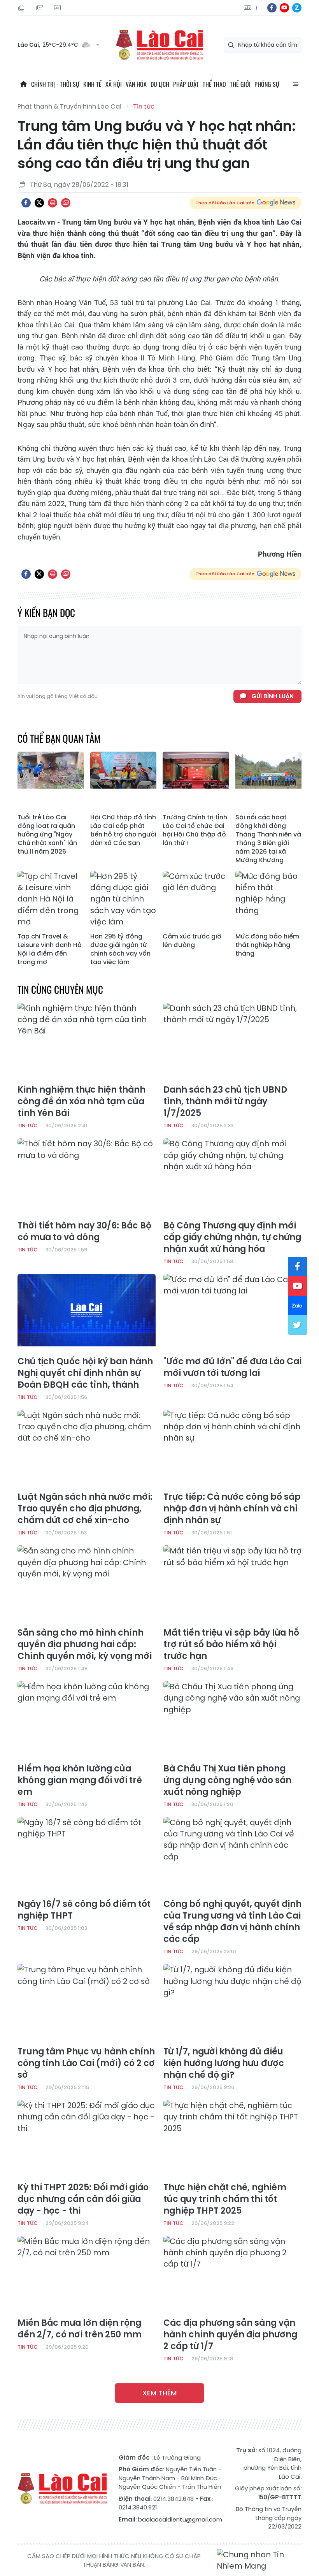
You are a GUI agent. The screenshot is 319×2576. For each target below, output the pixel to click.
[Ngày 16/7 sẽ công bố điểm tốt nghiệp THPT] (87, 1856)
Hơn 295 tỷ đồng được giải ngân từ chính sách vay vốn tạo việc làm (120, 949)
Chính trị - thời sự (55, 84)
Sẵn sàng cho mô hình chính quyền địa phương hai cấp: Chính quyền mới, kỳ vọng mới (85, 1645)
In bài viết (53, 203)
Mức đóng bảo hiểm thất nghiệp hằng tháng (267, 945)
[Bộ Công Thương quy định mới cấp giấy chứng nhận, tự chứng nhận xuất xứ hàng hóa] (232, 1177)
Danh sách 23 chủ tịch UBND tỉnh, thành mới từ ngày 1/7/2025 (225, 1102)
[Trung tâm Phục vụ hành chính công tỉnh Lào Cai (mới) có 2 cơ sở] (87, 2003)
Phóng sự (267, 84)
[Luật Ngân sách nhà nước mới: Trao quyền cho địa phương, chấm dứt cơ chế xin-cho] (87, 1449)
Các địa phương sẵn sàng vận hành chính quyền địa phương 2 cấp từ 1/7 (230, 2335)
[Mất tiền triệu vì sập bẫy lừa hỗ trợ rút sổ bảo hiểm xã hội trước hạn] (232, 1584)
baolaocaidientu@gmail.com (180, 2519)
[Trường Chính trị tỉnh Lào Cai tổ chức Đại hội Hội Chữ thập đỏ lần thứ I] (196, 781)
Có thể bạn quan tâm (59, 738)
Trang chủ (23, 84)
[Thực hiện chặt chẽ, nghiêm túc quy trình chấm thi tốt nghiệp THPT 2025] (232, 2139)
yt (284, 8)
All (296, 84)
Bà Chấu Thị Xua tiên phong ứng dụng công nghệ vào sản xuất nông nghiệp (227, 1780)
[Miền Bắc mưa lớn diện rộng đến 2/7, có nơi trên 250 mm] (87, 2275)
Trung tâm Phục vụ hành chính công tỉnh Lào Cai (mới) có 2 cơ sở (86, 2063)
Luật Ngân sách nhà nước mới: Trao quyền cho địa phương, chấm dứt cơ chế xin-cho (85, 1509)
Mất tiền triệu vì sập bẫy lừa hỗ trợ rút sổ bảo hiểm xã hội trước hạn (231, 1645)
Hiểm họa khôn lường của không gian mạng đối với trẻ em (80, 1780)
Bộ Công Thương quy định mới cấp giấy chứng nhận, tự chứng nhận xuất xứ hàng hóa (232, 1237)
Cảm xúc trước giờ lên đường (192, 941)
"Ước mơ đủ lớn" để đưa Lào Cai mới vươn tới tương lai (232, 1367)
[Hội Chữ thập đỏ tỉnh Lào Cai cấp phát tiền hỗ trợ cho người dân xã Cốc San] (124, 781)
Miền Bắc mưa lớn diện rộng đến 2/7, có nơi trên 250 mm (80, 2329)
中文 (257, 8)
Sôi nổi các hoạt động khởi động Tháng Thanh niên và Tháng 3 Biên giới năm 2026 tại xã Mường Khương (268, 839)
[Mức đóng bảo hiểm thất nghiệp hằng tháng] (269, 900)
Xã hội (114, 84)
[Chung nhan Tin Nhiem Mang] (259, 2561)
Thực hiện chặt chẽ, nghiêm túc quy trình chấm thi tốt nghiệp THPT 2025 (225, 2199)
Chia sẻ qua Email (66, 203)
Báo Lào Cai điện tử (159, 45)
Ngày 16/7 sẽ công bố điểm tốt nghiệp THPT (84, 1910)
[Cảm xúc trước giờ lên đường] (196, 900)
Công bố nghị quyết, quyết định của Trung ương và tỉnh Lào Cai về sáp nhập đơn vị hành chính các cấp (232, 1922)
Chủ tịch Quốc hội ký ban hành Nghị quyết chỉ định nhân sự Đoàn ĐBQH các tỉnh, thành (85, 1373)
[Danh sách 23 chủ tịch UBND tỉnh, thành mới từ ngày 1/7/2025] (232, 1042)
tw (298, 1325)
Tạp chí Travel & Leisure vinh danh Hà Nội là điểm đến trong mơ (50, 949)
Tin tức (144, 106)
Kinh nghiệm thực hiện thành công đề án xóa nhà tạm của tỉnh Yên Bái (82, 1102)
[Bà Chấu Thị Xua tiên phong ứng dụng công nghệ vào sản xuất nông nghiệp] (232, 1720)
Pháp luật (186, 84)
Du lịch (160, 84)
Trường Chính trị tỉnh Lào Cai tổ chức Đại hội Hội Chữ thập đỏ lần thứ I (195, 830)
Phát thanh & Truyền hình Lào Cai (69, 106)
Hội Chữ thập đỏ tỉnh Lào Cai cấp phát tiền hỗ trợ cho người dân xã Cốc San (123, 830)
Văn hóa (136, 84)
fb (272, 8)
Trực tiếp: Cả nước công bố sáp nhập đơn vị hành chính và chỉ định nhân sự (232, 1509)
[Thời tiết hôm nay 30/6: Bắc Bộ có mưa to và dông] (87, 1177)
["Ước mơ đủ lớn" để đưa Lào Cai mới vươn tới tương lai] (232, 1313)
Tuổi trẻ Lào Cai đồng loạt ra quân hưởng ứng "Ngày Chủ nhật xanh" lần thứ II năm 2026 (47, 835)
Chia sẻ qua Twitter (39, 203)
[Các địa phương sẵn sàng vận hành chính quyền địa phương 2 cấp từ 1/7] (232, 2275)
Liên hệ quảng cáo (58, 8)
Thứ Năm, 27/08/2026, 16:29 (23, 8)
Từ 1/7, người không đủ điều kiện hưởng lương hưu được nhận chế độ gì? (224, 2063)
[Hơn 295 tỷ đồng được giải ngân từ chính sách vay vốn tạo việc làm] (124, 900)
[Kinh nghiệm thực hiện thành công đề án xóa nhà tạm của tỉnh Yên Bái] (87, 1042)
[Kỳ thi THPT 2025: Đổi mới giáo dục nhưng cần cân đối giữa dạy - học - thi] (87, 2139)
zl (297, 8)
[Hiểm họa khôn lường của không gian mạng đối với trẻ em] (87, 1720)
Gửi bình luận (273, 696)
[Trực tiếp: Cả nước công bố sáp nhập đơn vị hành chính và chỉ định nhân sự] (232, 1449)
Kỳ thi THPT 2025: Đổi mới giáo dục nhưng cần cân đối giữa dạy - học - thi (83, 2199)
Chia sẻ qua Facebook (26, 203)
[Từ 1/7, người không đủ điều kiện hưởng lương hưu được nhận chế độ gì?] (232, 2003)
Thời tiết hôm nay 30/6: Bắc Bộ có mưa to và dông (84, 1232)
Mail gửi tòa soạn (40, 8)
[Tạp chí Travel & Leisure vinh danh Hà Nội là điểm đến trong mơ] (51, 900)
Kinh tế (92, 84)
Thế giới (240, 84)
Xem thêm (159, 2393)
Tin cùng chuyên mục (60, 989)
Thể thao (214, 84)
